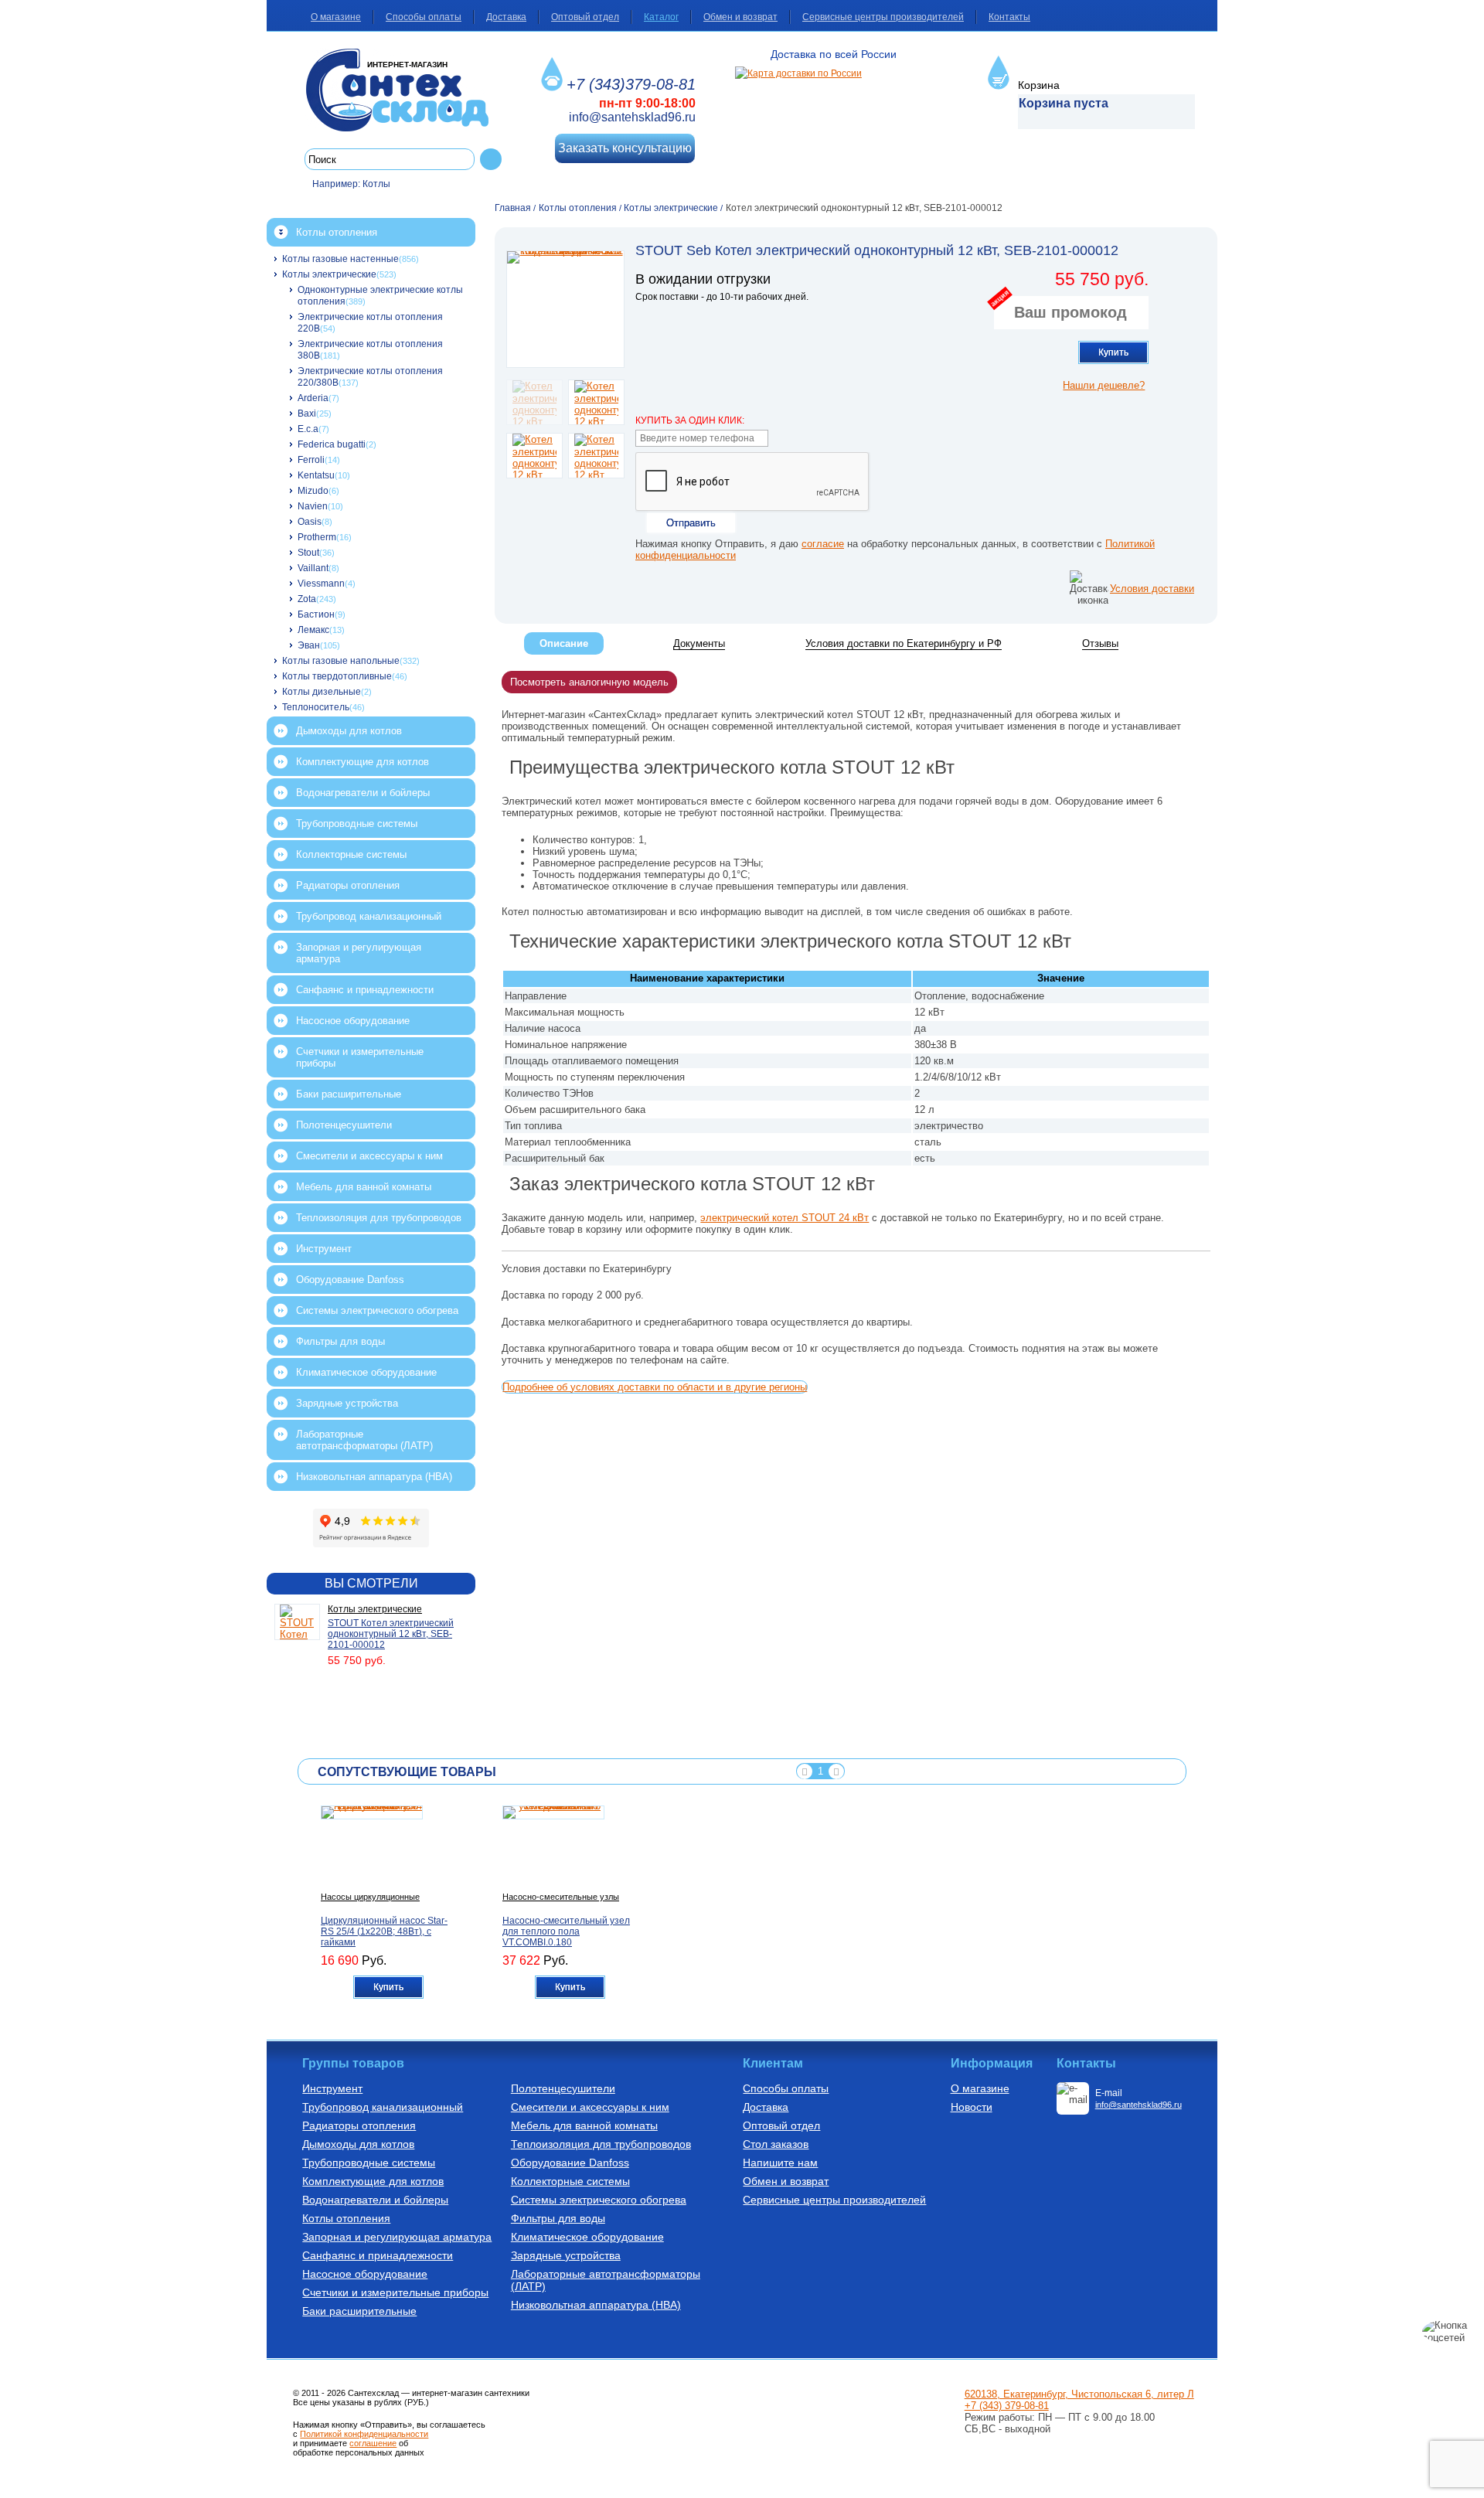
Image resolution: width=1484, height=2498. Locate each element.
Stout (308, 553)
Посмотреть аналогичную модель (589, 682)
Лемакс (313, 630)
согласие (823, 544)
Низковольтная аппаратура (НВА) (374, 1477)
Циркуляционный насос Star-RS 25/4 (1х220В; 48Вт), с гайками (384, 1931)
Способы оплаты (424, 17)
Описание (564, 643)
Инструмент (324, 1249)
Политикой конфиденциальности (364, 2434)
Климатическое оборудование (366, 1372)
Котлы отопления (337, 232)
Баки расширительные (349, 1094)
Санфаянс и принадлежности (365, 990)
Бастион (316, 614)
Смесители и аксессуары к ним (369, 1156)
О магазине (336, 17)
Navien (313, 506)
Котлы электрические (329, 274)
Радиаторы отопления (348, 885)
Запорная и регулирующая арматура (359, 953)
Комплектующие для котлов (362, 762)
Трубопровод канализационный (369, 916)
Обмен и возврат (740, 17)
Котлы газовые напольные (341, 661)
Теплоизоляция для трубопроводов (379, 1218)
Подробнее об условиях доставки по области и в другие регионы (655, 1387)
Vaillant (313, 568)
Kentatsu (316, 475)
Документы (699, 643)
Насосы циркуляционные (370, 1897)
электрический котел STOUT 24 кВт (785, 1218)
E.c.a (308, 429)
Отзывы (1100, 643)
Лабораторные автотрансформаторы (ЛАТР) (364, 1440)
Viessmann (321, 584)
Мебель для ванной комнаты (364, 1187)
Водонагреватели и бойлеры (363, 793)
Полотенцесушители (344, 1125)
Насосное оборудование (353, 1021)
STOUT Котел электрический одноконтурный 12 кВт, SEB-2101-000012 (391, 1634)
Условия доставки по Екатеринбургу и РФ (904, 643)
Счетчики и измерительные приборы (360, 1057)
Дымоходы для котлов (349, 731)
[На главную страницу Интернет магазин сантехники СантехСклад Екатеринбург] (403, 90)
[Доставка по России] (798, 73)
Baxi (307, 413)
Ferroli (311, 460)
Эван (309, 645)
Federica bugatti (332, 444)
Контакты (1009, 17)
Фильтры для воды (340, 1341)
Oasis (310, 522)
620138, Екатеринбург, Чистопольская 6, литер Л (1079, 2394)
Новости (972, 2107)
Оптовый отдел (585, 17)
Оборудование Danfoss (350, 1280)
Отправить (691, 523)
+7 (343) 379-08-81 (1007, 2406)
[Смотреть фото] (565, 309)
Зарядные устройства (347, 1403)
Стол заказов (776, 2144)
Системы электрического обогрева (377, 1310)
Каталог (661, 17)
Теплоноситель (316, 707)
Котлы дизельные (322, 692)
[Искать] (491, 159)
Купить (1113, 352)
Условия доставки (1152, 589)
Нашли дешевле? (1104, 385)
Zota (307, 599)
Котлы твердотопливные (337, 676)
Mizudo (313, 491)
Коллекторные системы (351, 854)
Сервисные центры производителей (883, 17)
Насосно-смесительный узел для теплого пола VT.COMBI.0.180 (566, 1931)
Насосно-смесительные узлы (561, 1897)
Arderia (313, 398)
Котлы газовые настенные (340, 259)
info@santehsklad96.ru (632, 117)
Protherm (317, 537)
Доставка (506, 17)
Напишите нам (780, 2163)
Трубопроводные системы (357, 824)
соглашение (373, 2443)
